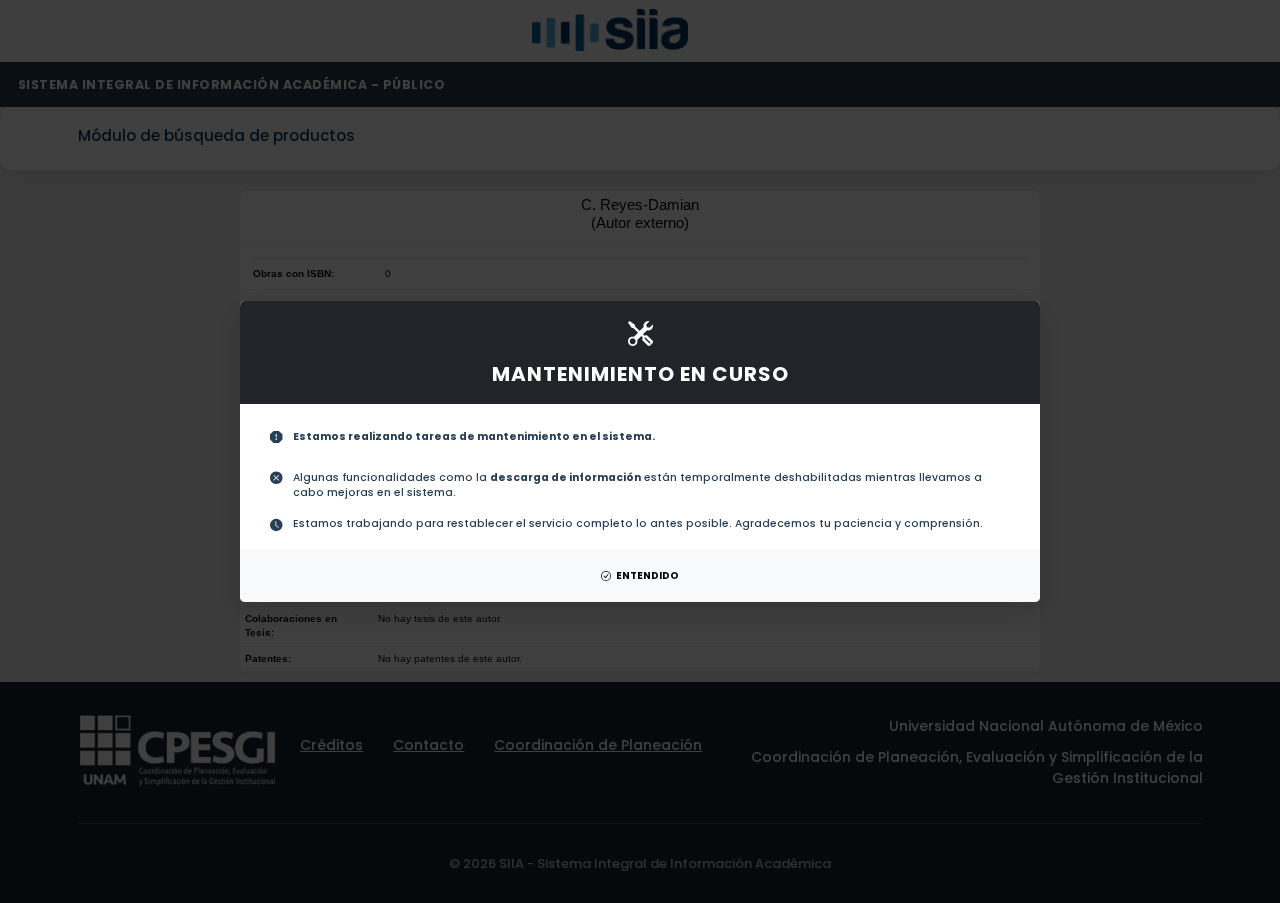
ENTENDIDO (647, 575)
